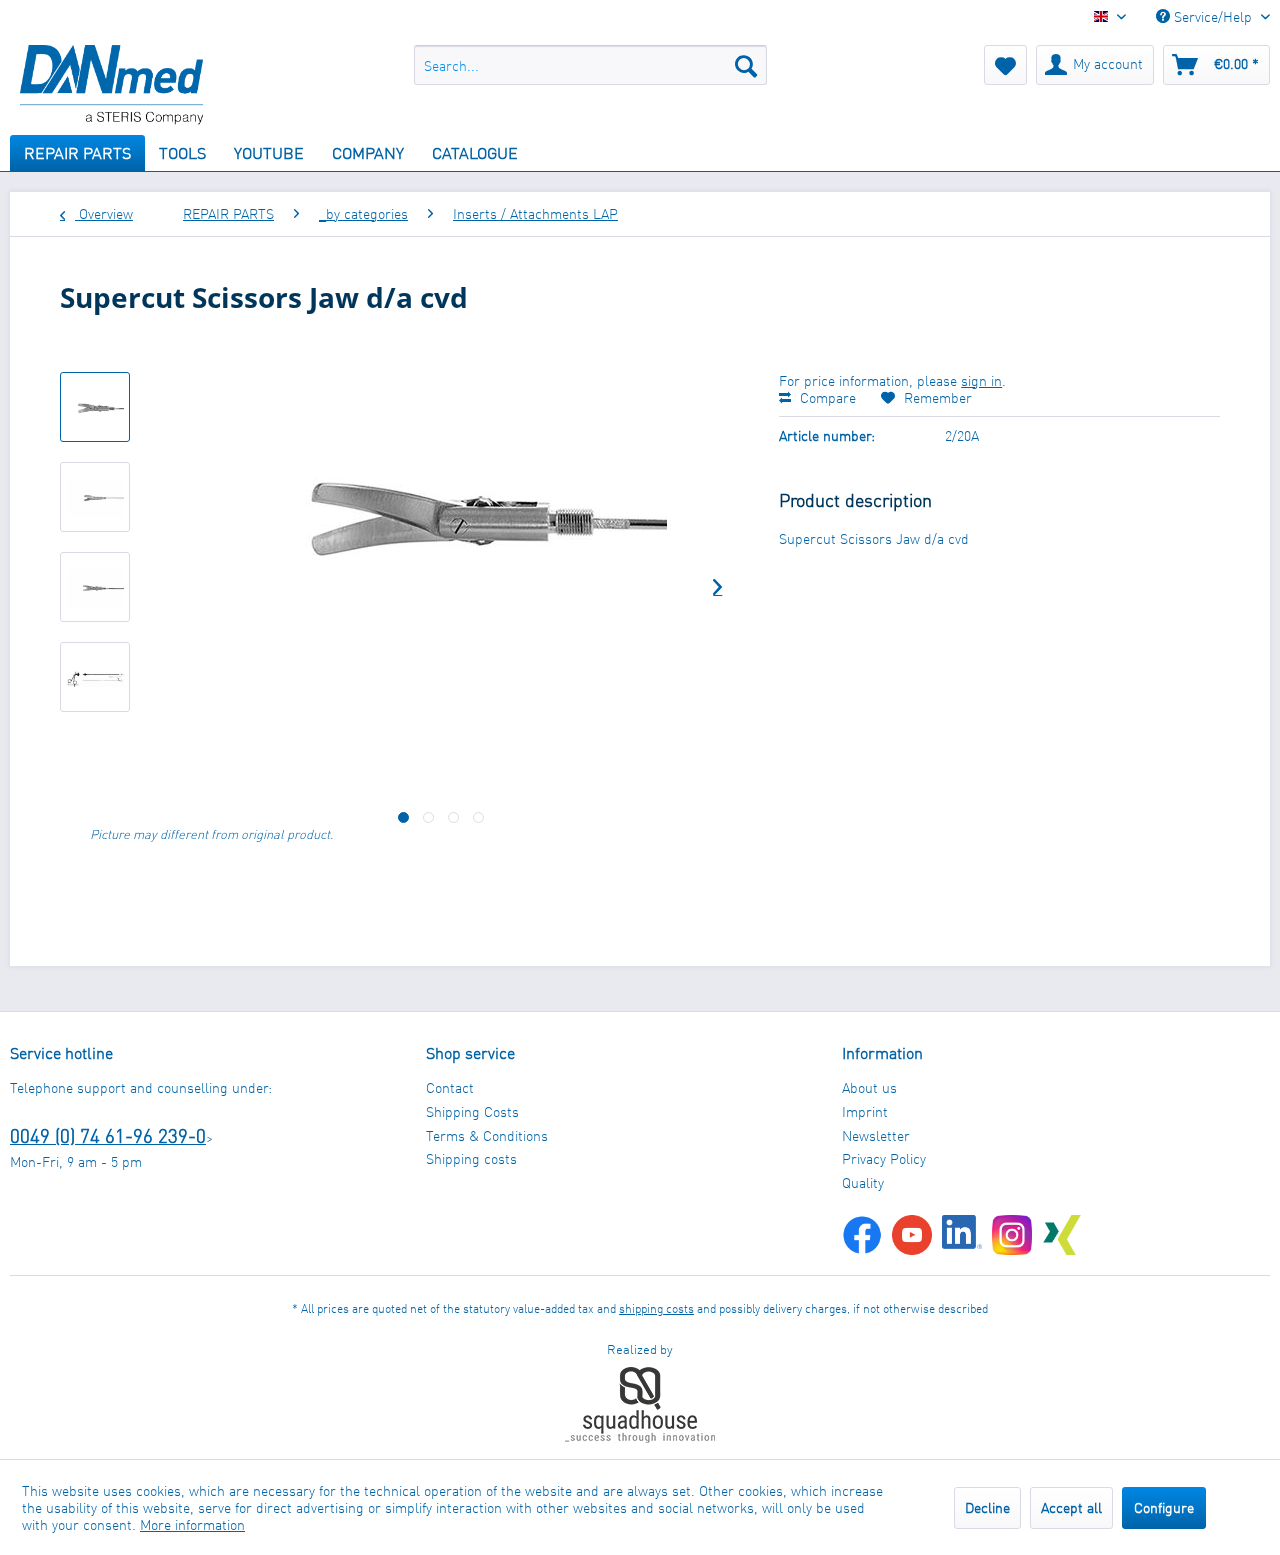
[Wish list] (1005, 65)
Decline (987, 1507)
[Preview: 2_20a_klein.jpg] (95, 407)
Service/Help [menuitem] (1213, 16)
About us (869, 1087)
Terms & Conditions (487, 1135)
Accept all (1071, 1507)
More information (192, 1524)
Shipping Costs (472, 1111)
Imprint (865, 1111)
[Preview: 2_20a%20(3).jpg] (95, 587)
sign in (981, 380)
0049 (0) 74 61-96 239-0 (108, 1135)
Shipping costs (471, 1158)
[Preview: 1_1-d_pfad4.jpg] (95, 677)
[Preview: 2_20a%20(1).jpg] (95, 497)
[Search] (746, 65)
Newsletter (876, 1135)
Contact (450, 1087)
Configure (1164, 1507)
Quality (863, 1182)
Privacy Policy (884, 1158)
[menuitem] (590, 65)
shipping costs (656, 1308)
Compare (826, 397)
